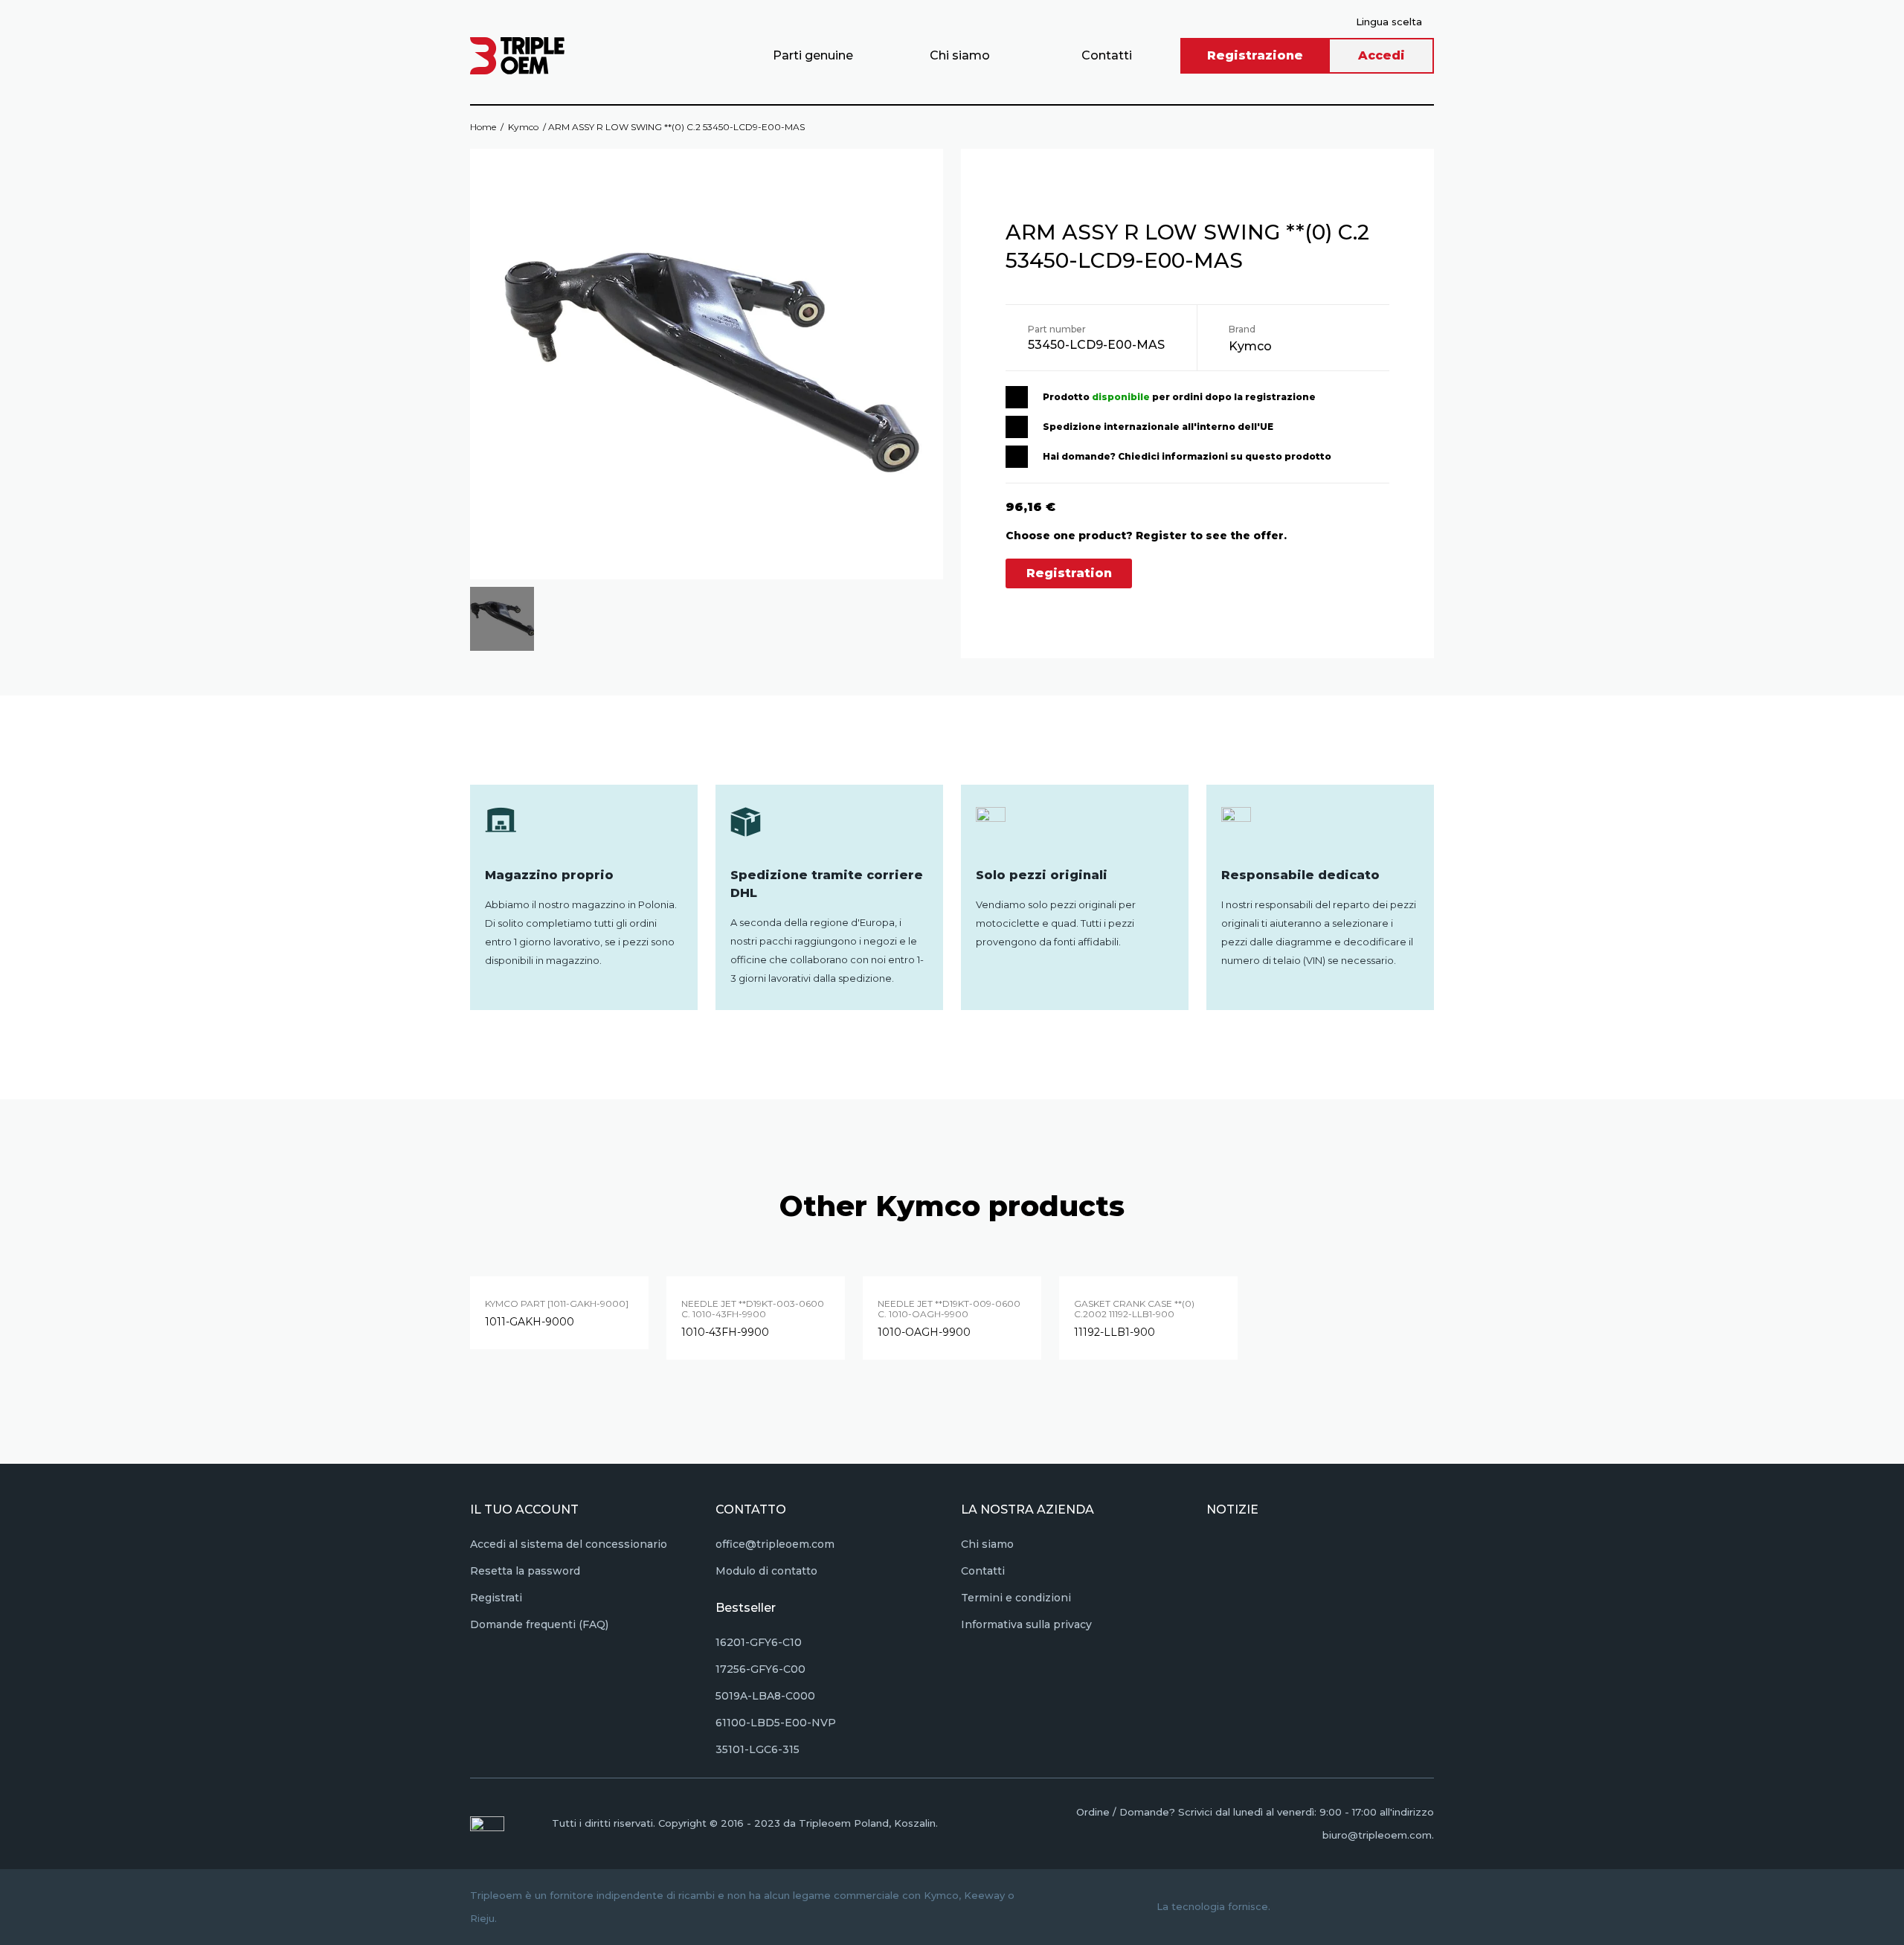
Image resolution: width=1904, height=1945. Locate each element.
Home (483, 127)
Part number (1057, 329)
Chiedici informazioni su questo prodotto (1225, 456)
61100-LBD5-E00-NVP (776, 1723)
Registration (1069, 573)
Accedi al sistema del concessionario (569, 1544)
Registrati (496, 1598)
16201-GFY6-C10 (759, 1642)
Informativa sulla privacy (1026, 1624)
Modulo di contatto (766, 1571)
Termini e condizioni (1016, 1598)
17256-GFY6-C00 (760, 1669)
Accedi (1382, 55)
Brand (1242, 329)
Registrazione (1255, 55)
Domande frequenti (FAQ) (539, 1624)
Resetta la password (525, 1571)
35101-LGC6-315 (758, 1749)
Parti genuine (813, 55)
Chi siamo (960, 55)
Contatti (1107, 55)
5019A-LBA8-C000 (765, 1696)
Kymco (523, 127)
